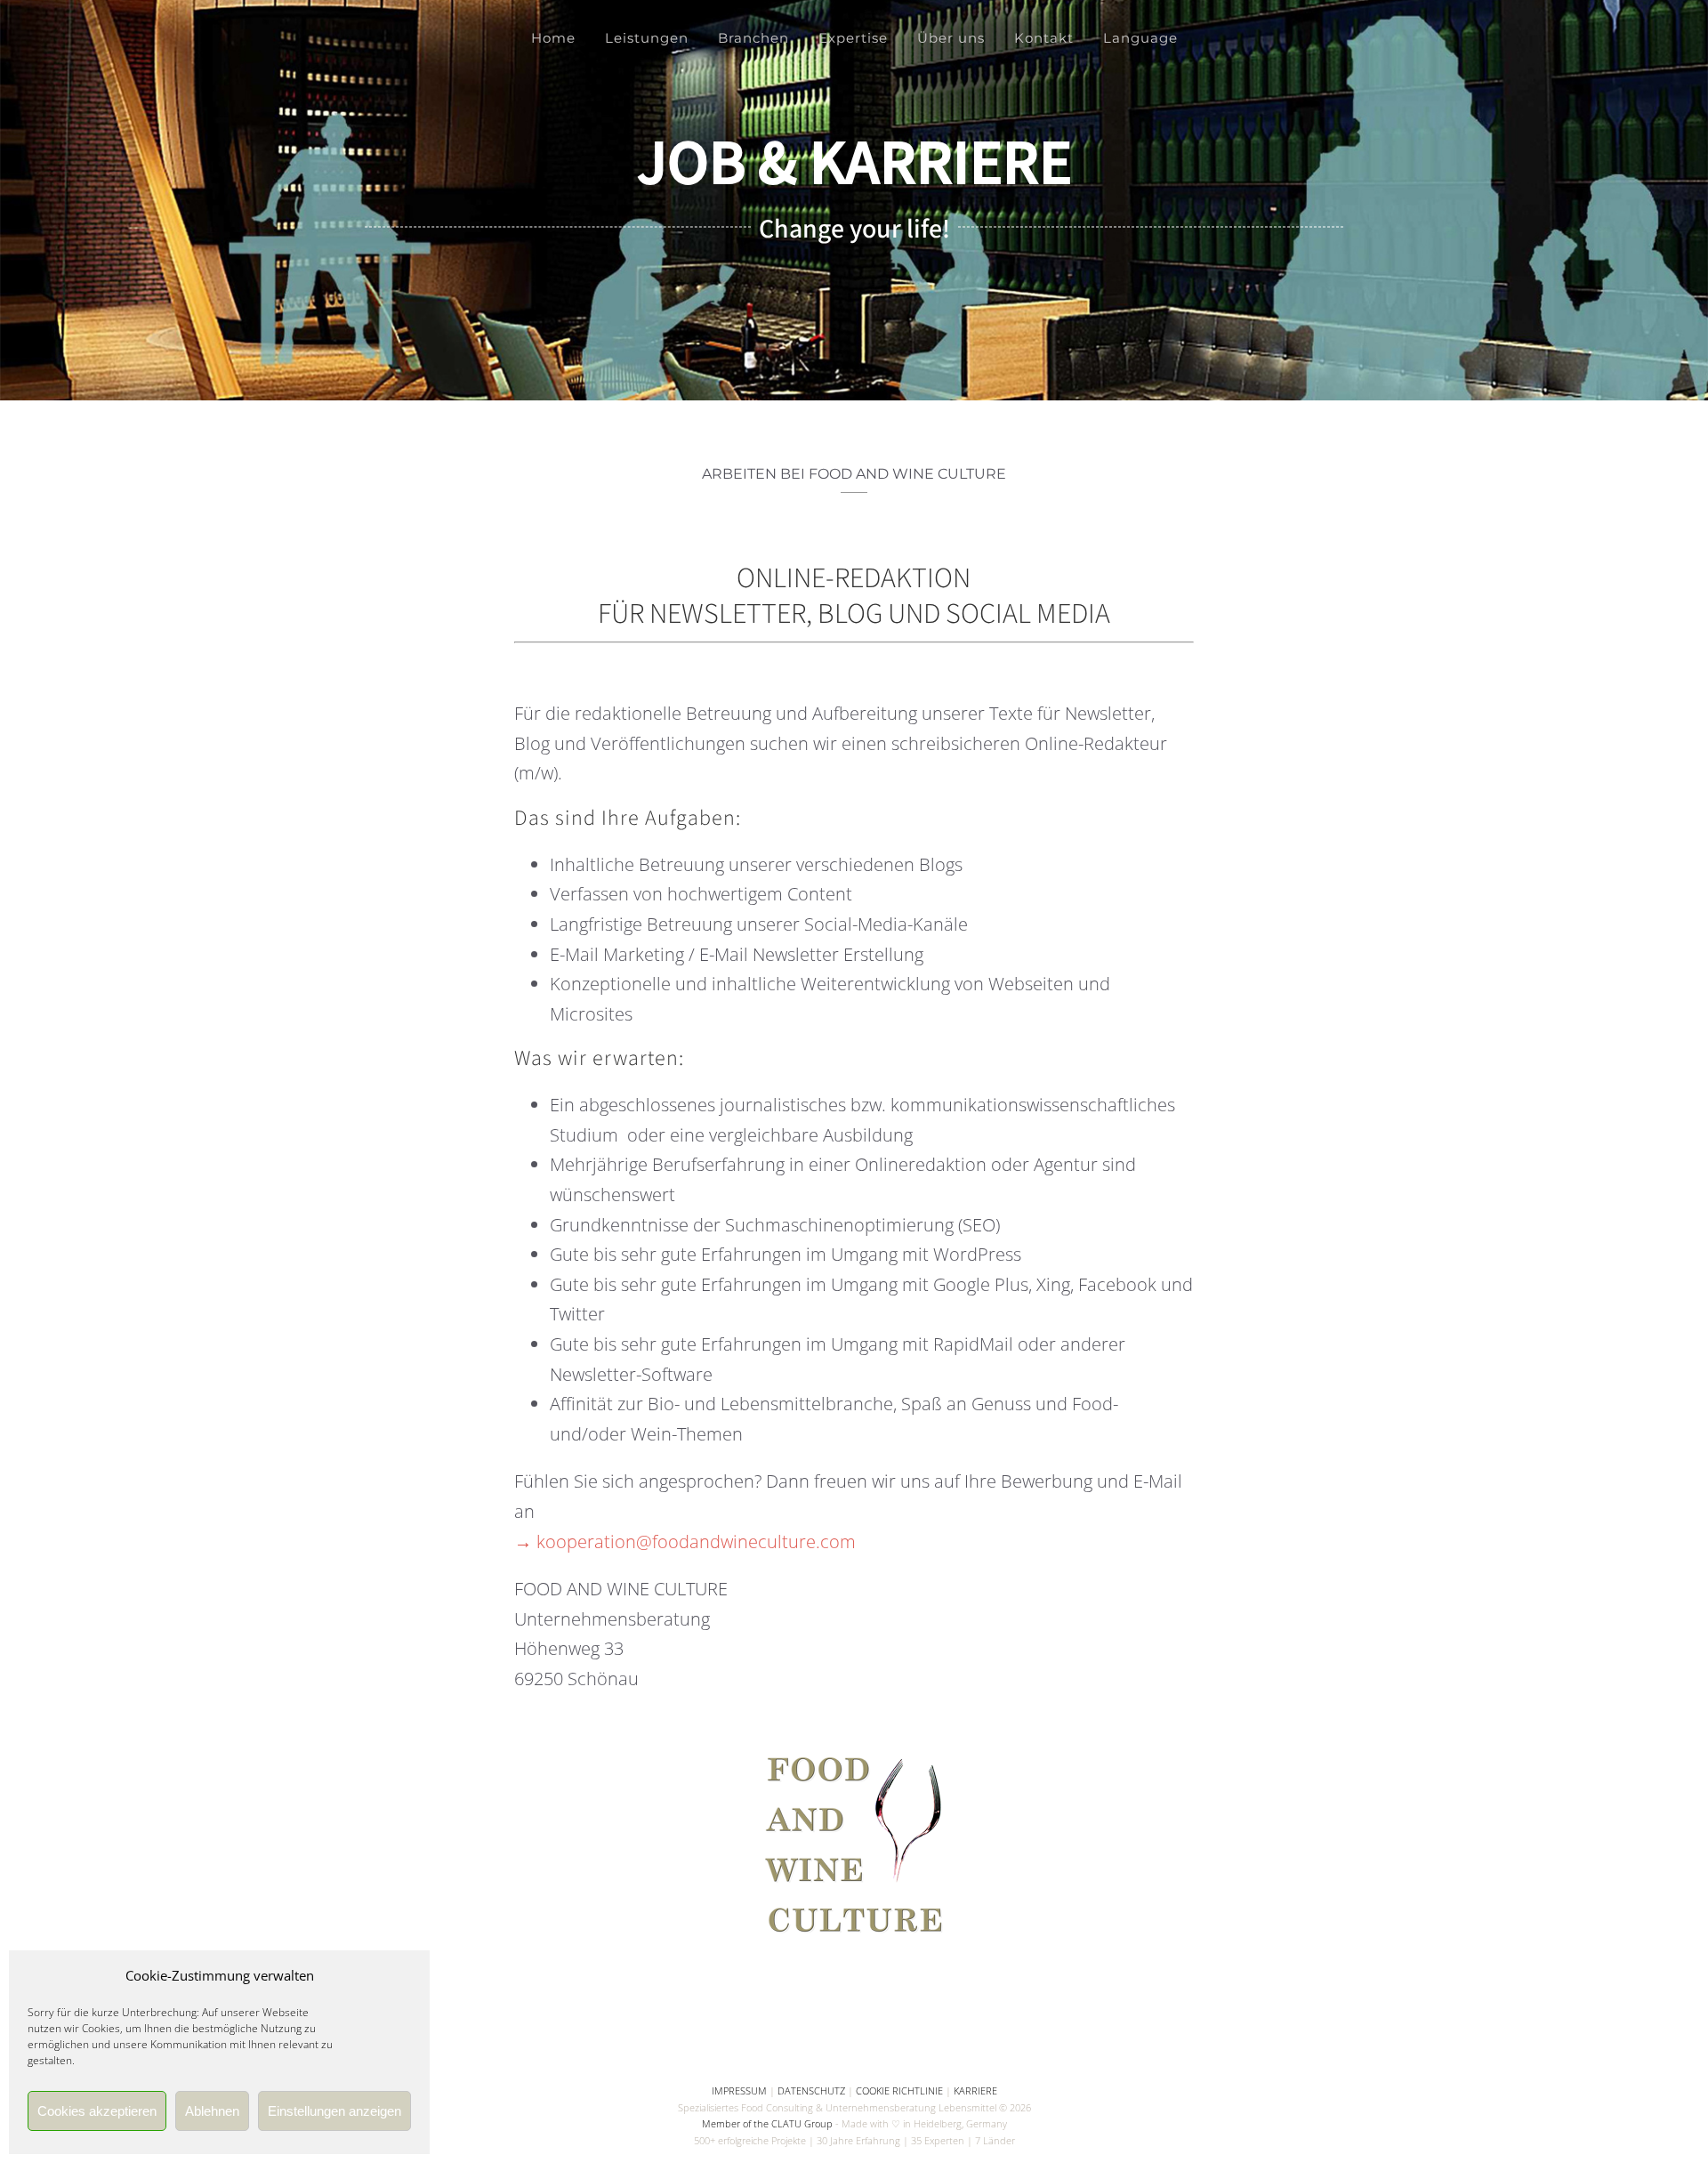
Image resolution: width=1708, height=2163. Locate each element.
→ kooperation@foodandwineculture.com (685, 1542)
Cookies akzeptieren (97, 2111)
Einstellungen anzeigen (334, 2111)
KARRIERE (975, 2090)
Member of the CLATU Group (767, 2123)
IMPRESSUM (739, 2090)
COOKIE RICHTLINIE (899, 2090)
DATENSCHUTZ (811, 2090)
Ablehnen (212, 2111)
